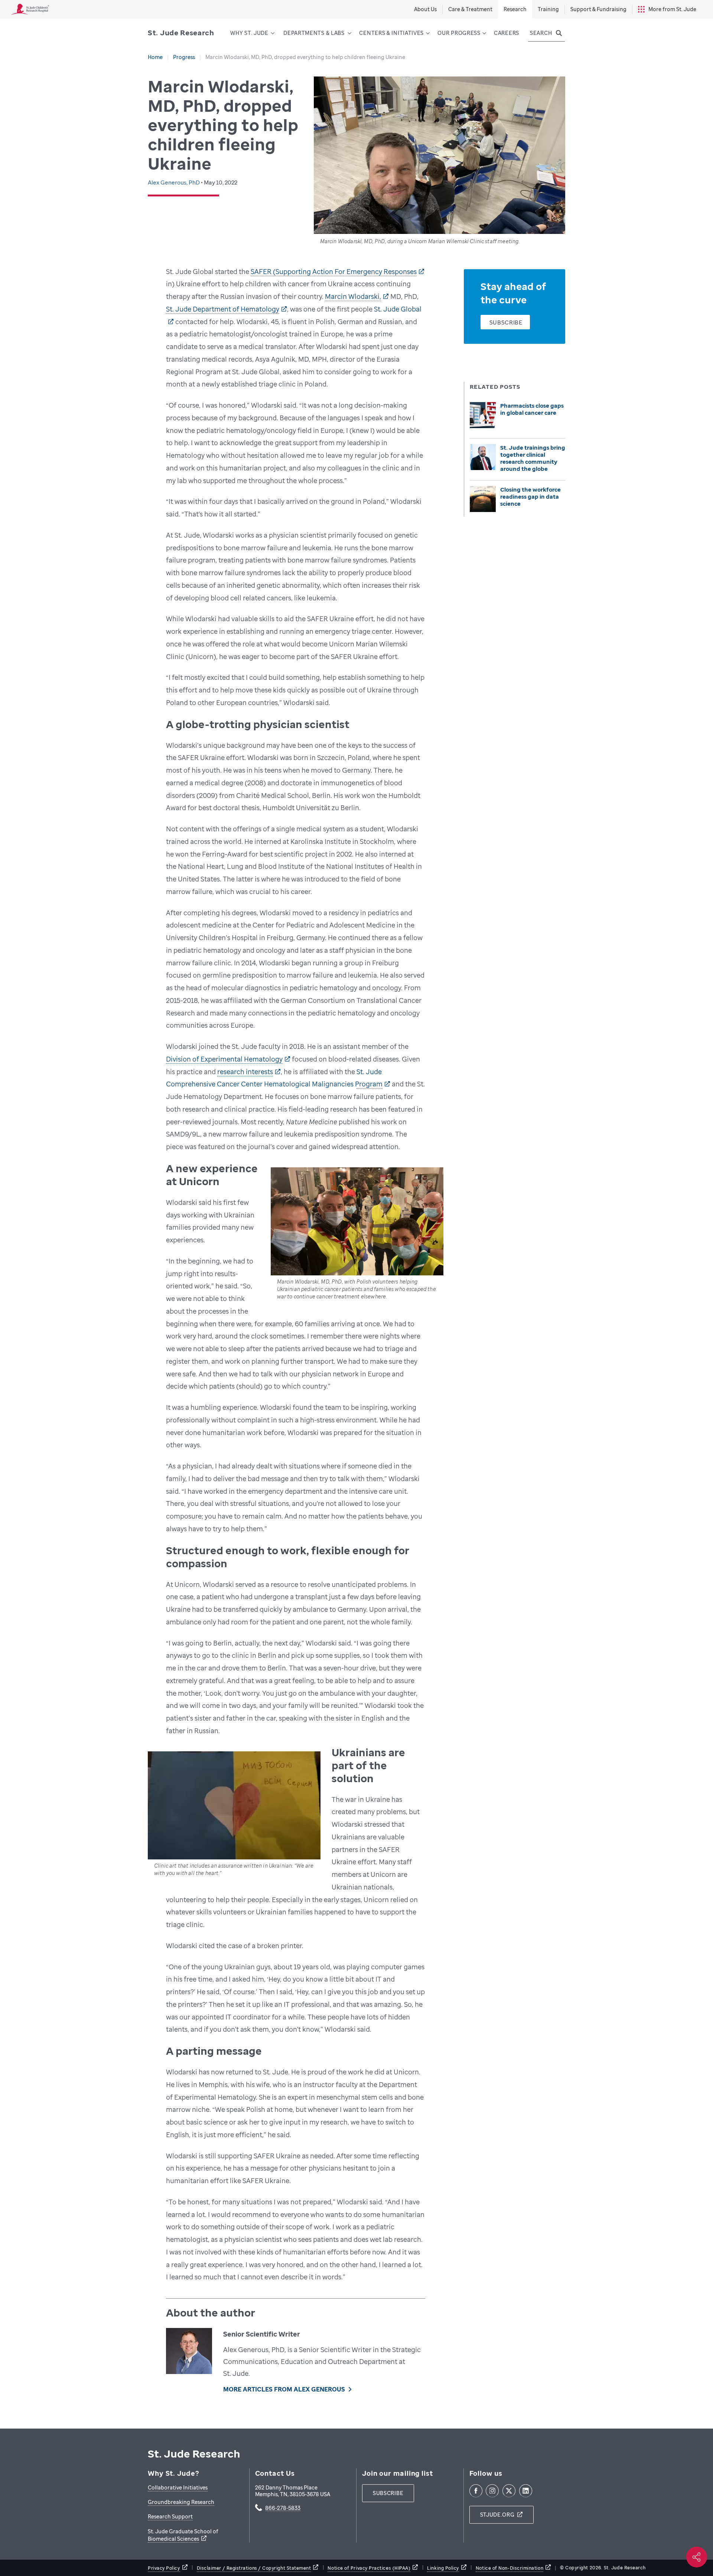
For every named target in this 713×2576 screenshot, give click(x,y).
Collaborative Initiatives (178, 2487)
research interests (245, 1072)
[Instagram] (492, 2491)
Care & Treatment (470, 9)
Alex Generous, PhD (174, 182)
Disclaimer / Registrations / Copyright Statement (254, 2568)
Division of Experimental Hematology (224, 1059)
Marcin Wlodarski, (353, 296)
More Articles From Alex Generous (284, 2389)
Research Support (170, 2516)
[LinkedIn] (526, 2491)
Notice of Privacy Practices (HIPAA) (369, 2568)
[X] (509, 2491)
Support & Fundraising (598, 9)
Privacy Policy (164, 2568)
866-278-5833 (283, 2508)
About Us (425, 9)
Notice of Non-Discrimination (509, 2568)
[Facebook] (476, 2491)
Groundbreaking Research (181, 2502)
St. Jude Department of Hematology (223, 309)
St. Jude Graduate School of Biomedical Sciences (183, 2535)
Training (548, 9)
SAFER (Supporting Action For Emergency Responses (334, 271)
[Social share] (697, 2557)
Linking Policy (443, 2568)
